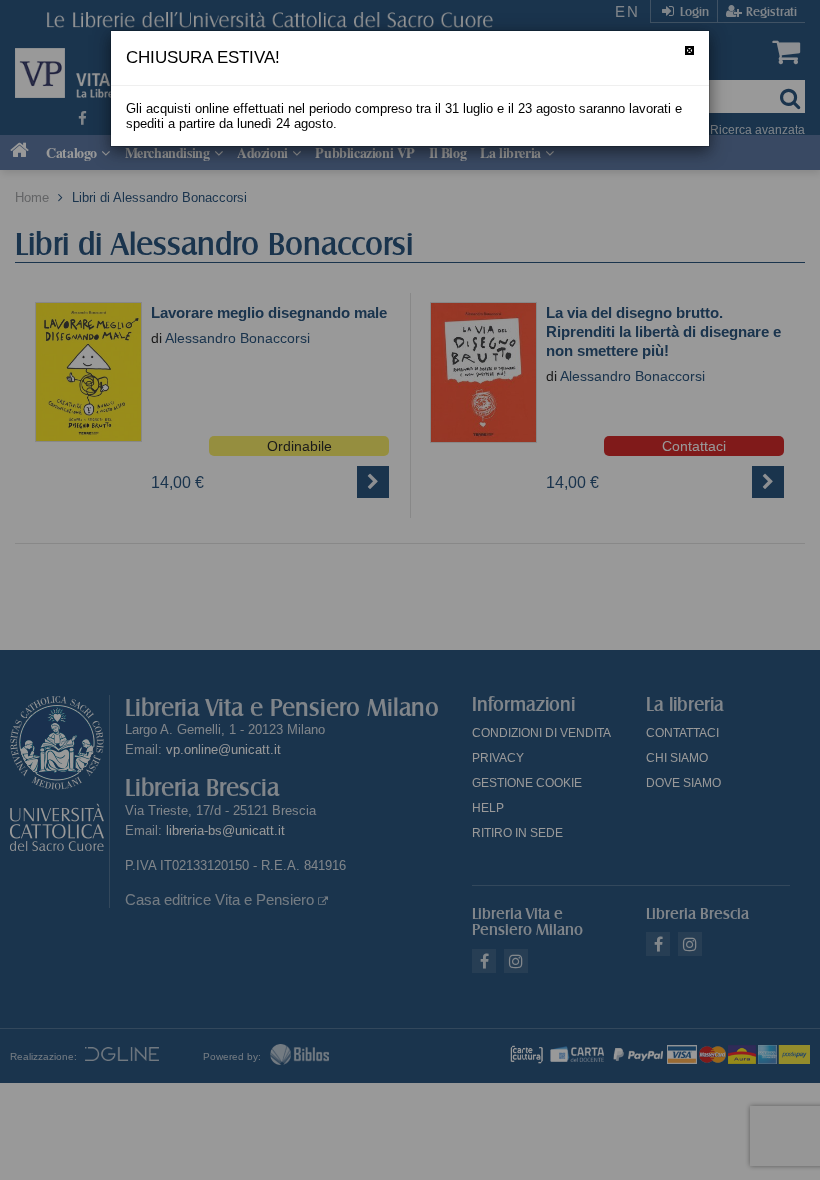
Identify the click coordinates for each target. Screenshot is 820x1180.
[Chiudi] (689, 50)
